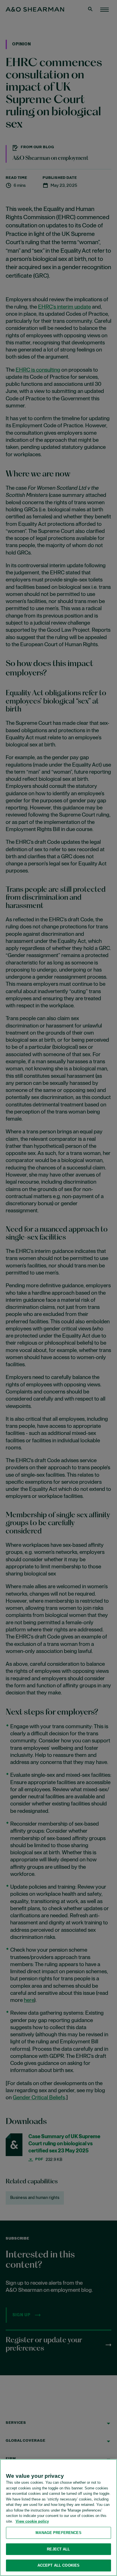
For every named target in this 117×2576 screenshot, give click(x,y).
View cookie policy (32, 2521)
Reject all (58, 2549)
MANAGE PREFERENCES (58, 2533)
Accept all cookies (58, 2565)
